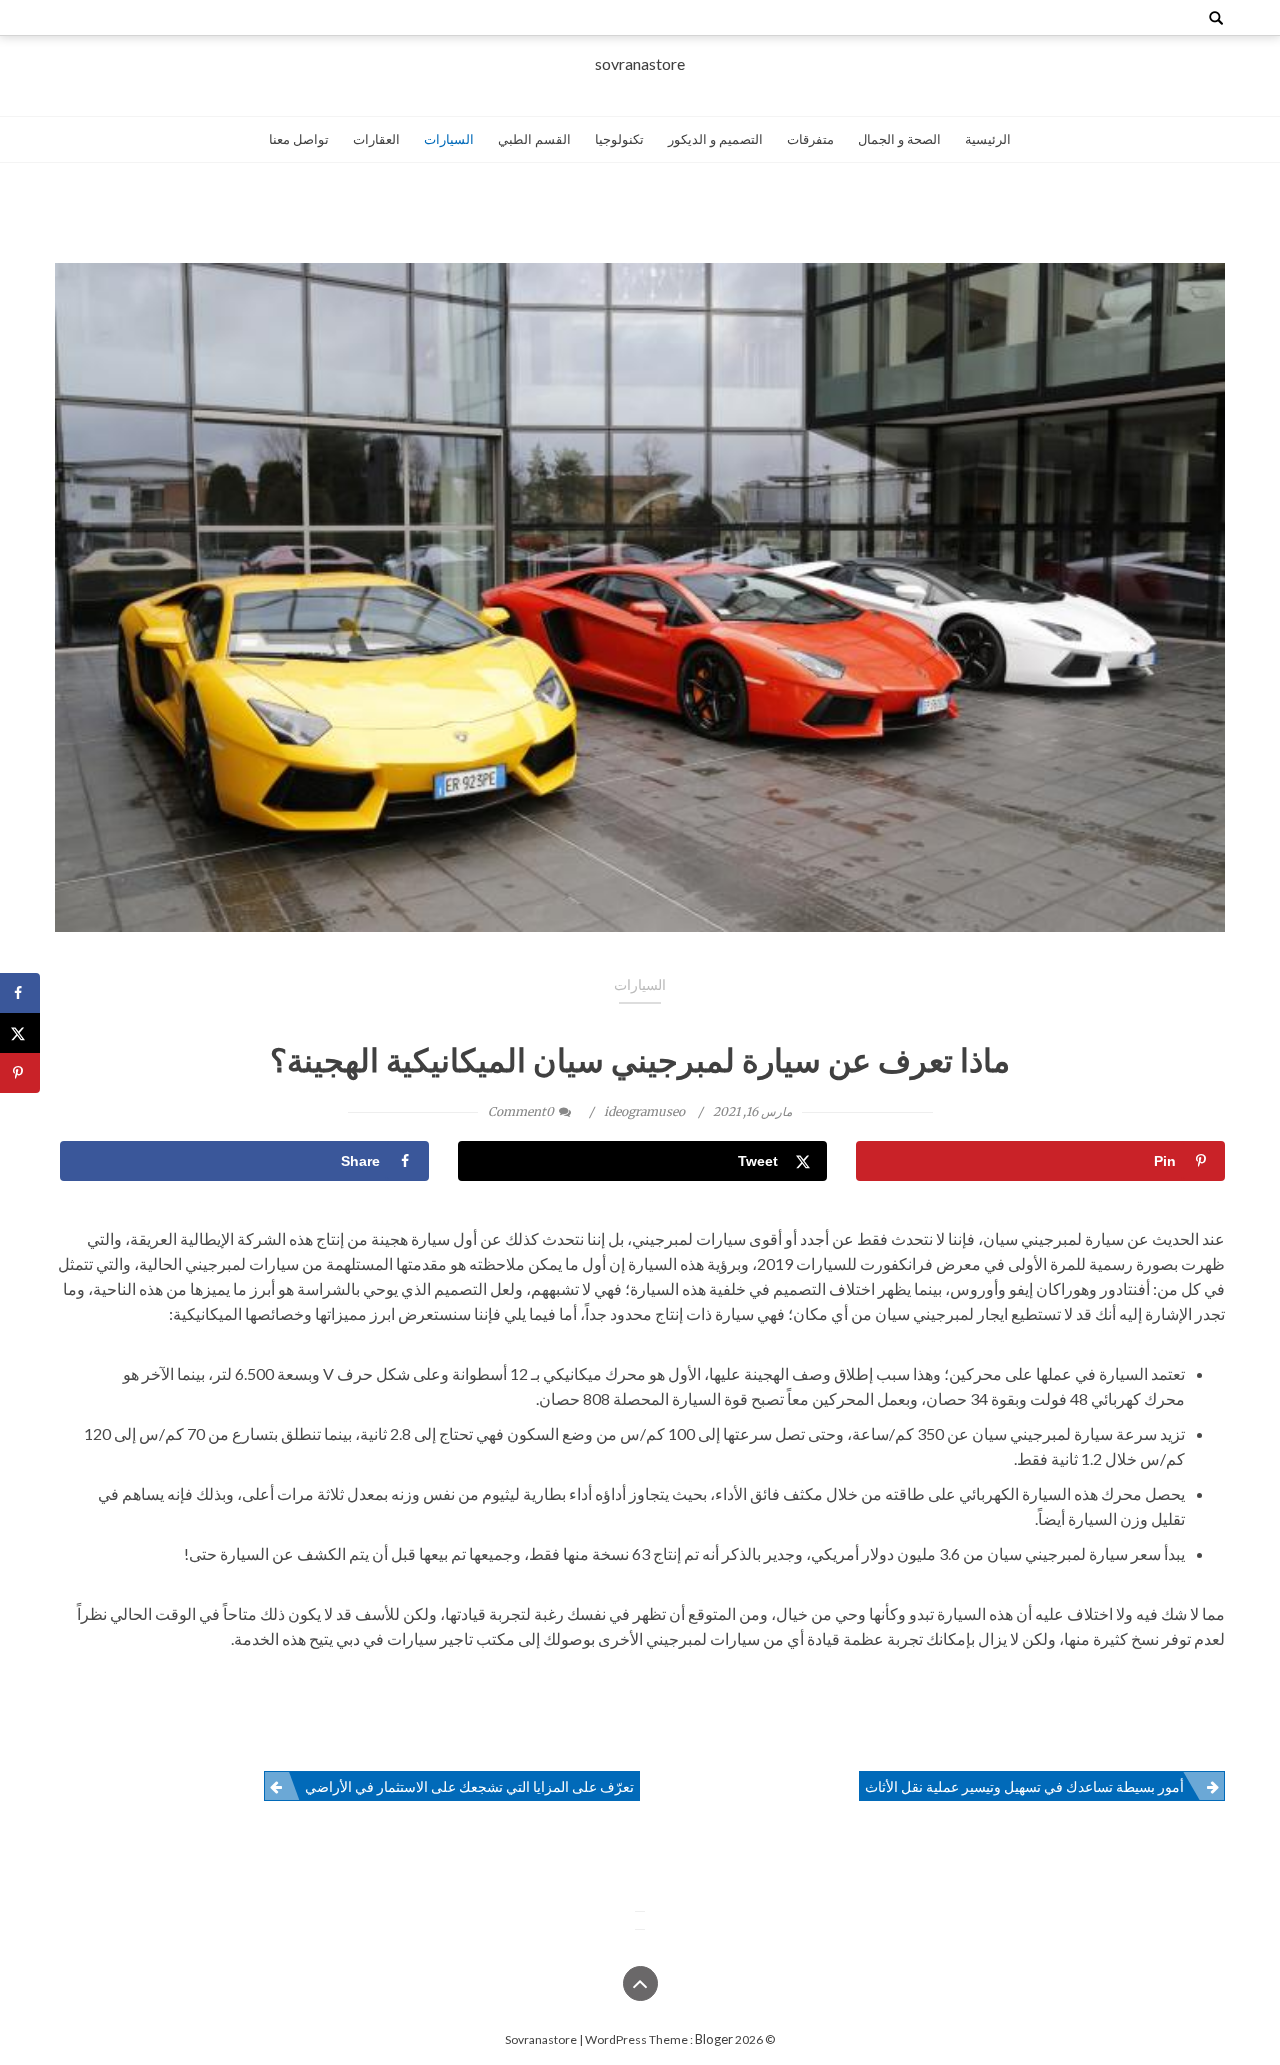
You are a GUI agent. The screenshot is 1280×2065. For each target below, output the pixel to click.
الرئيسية (988, 139)
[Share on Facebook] (20, 993)
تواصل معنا (299, 139)
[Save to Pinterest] (20, 1073)
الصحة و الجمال (899, 139)
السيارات (449, 139)
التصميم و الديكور (715, 139)
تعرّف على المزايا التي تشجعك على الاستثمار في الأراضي (469, 1786)
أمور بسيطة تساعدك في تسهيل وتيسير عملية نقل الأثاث (1024, 1786)
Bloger (714, 2039)
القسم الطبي (534, 139)
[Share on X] (20, 1033)
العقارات (376, 139)
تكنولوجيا (619, 139)
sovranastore (640, 63)
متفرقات (810, 139)
